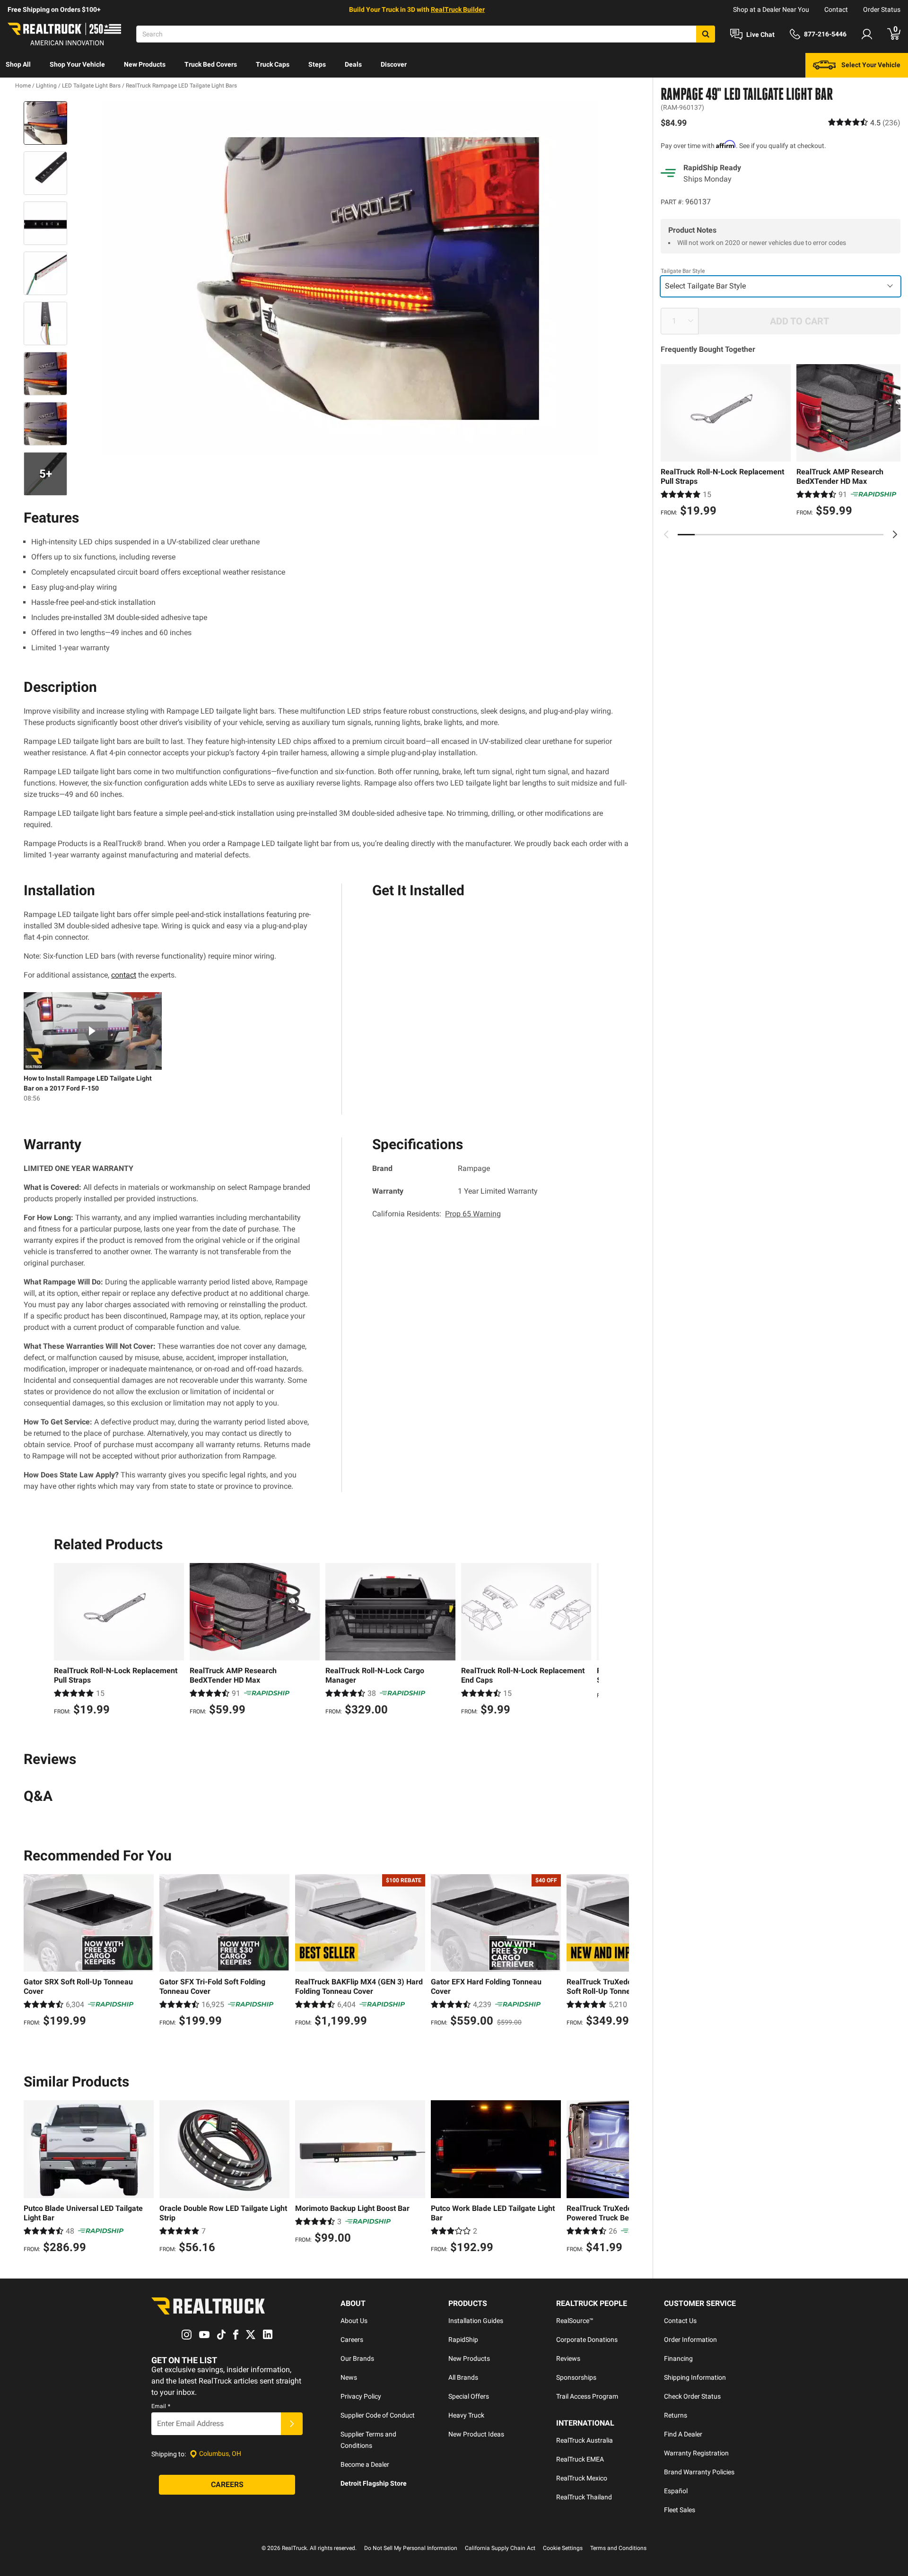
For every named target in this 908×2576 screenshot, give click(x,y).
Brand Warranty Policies (699, 2472)
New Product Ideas (476, 2434)
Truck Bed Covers (211, 64)
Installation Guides (476, 2321)
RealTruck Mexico (582, 2478)
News (349, 2377)
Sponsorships (576, 2377)
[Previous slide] (666, 534)
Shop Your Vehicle (77, 64)
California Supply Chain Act (500, 2548)
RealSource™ (575, 2321)
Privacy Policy (361, 2396)
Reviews (568, 2358)
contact (124, 975)
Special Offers (469, 2396)
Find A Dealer (683, 2434)
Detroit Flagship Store (374, 2483)
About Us (354, 2321)
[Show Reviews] (864, 122)
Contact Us (680, 2321)
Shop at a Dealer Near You (771, 9)
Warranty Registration (696, 2453)
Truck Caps (273, 64)
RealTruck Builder (458, 9)
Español (676, 2491)
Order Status (882, 9)
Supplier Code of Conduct (378, 2415)
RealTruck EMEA (580, 2459)
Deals (353, 64)
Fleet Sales (680, 2510)
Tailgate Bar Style (683, 271)
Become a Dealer (365, 2464)
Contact (836, 9)
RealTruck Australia (585, 2440)
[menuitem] (18, 65)
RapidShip (463, 2340)
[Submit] (292, 2424)
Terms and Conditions (618, 2548)
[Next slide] (895, 534)
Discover (394, 64)
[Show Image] (45, 123)
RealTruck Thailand (584, 2497)
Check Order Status (692, 2396)
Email (161, 2406)
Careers (352, 2340)
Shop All (18, 64)
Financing (678, 2358)
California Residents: (437, 1214)
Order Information (690, 2340)
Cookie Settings (563, 2548)
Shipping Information (695, 2377)
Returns (676, 2415)
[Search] (706, 34)
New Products (145, 64)
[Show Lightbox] (350, 279)
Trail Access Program (587, 2396)
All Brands (463, 2377)
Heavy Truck (466, 2415)
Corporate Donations (587, 2340)
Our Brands (357, 2358)
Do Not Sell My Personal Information (411, 2548)
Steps (317, 64)
